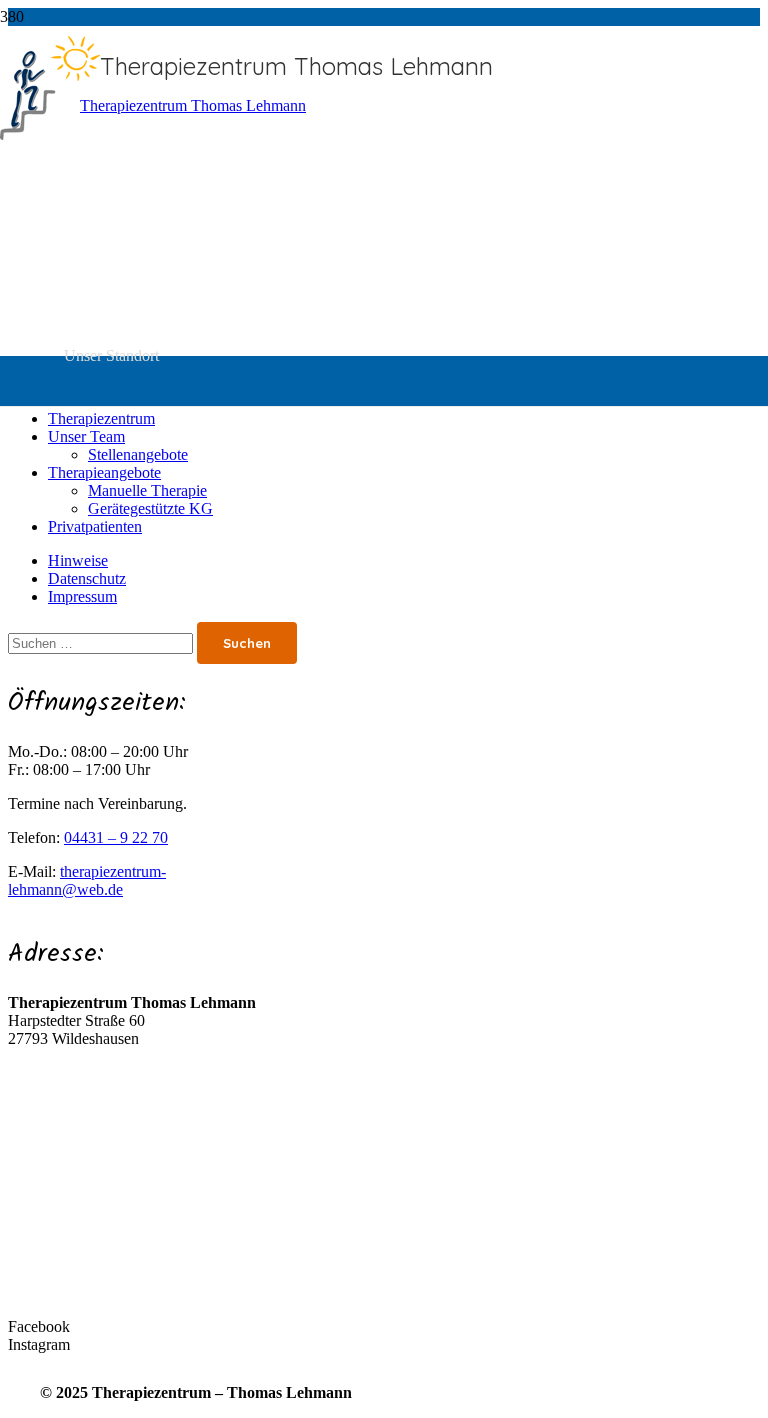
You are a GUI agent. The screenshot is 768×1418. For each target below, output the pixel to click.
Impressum (82, 596)
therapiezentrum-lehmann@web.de (87, 880)
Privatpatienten (95, 526)
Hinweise (78, 560)
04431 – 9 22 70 (116, 837)
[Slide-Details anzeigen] (185, 105)
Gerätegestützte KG (150, 508)
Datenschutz (87, 578)
